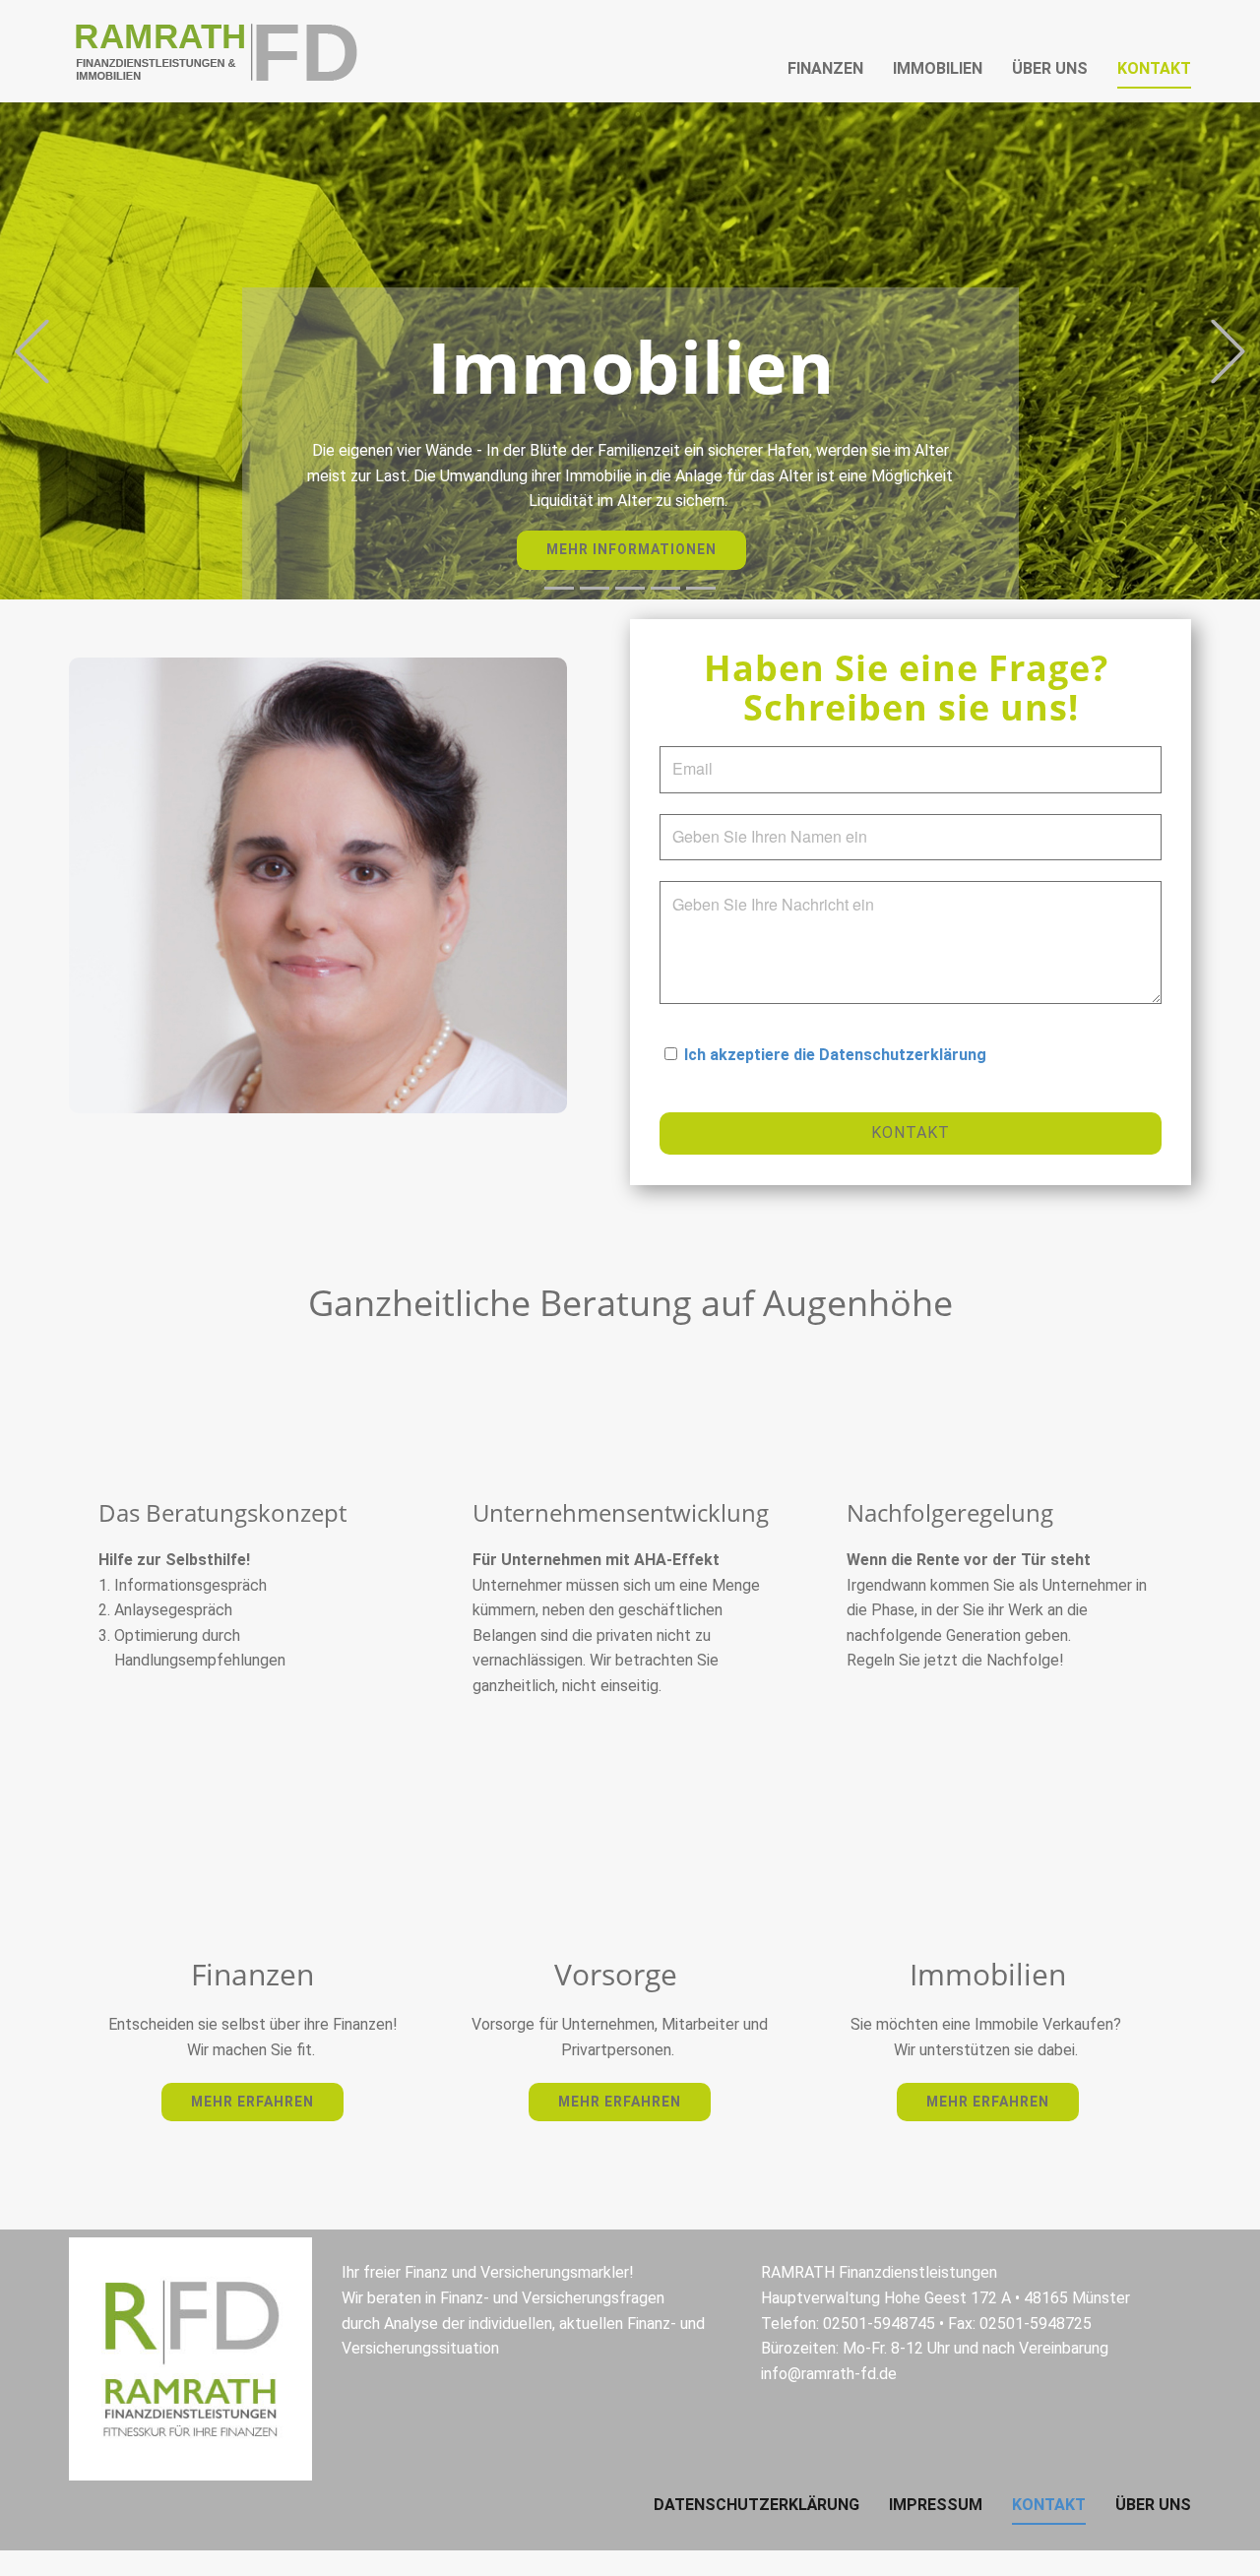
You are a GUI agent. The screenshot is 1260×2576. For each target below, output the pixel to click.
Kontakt (1154, 68)
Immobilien (938, 68)
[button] (32, 351)
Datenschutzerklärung (756, 2505)
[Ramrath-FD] (217, 51)
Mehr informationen (631, 549)
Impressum (936, 2505)
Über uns (1050, 68)
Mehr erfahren (252, 2102)
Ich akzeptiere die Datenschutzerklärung (835, 1055)
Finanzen (825, 68)
